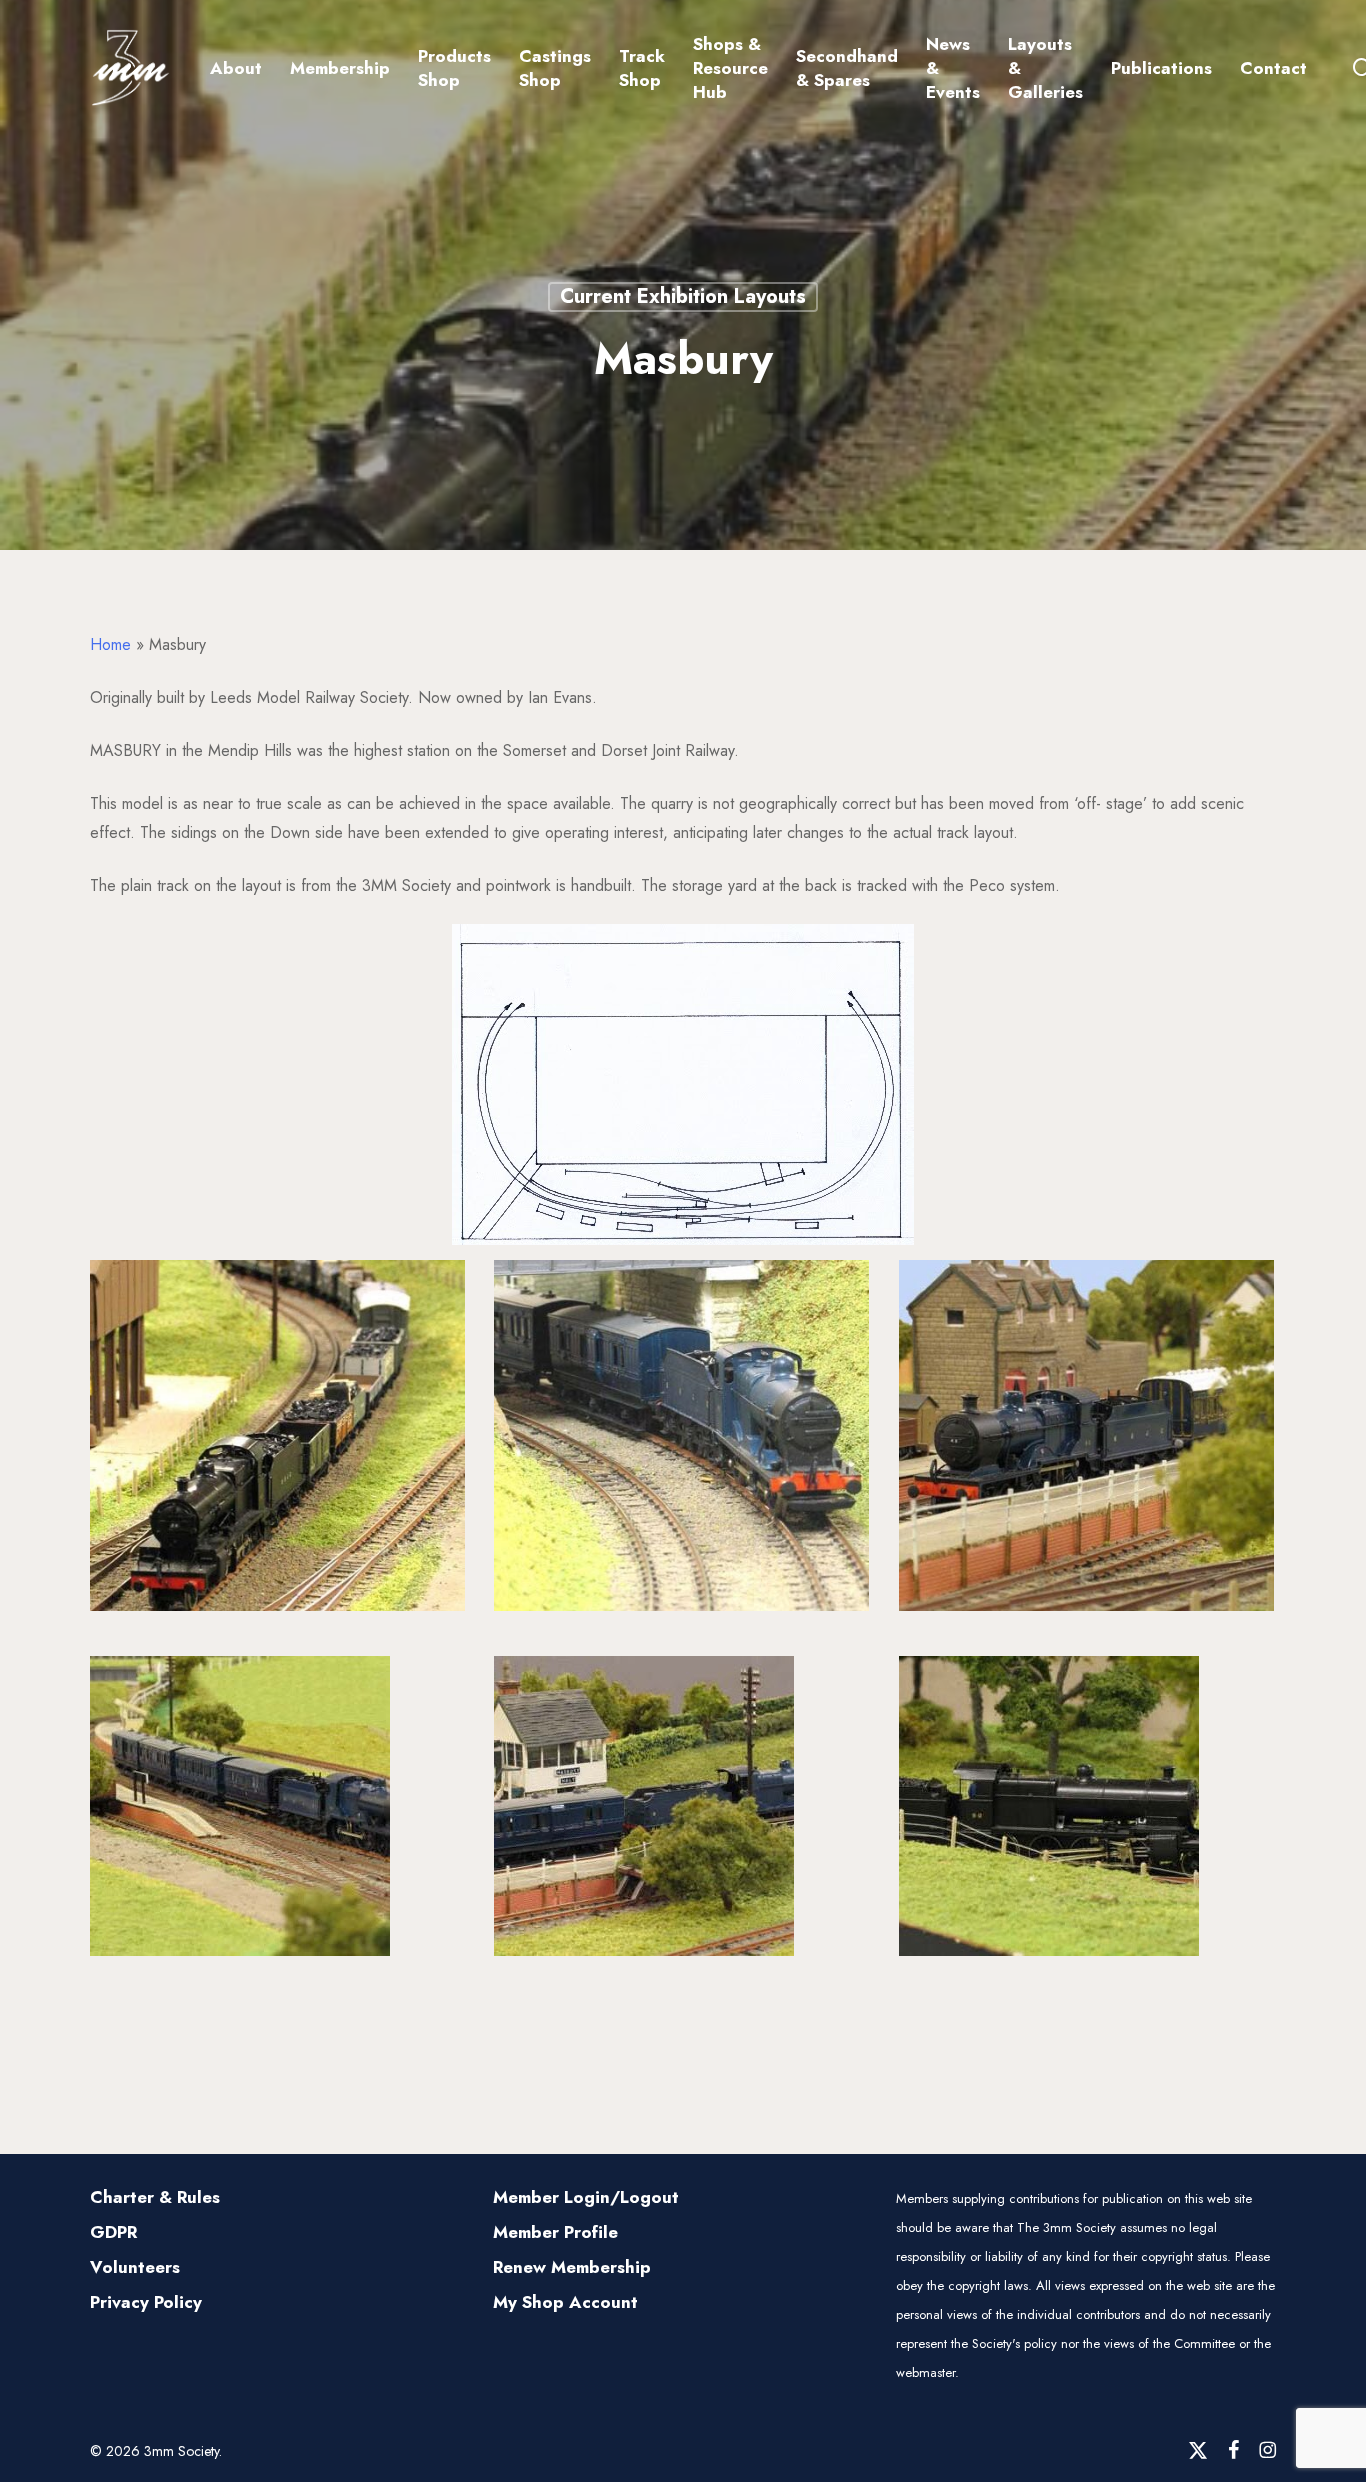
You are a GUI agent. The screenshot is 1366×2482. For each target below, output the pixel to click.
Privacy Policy (146, 2302)
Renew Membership (572, 2267)
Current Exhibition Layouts (683, 296)
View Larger (278, 1416)
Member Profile (555, 2232)
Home (110, 644)
